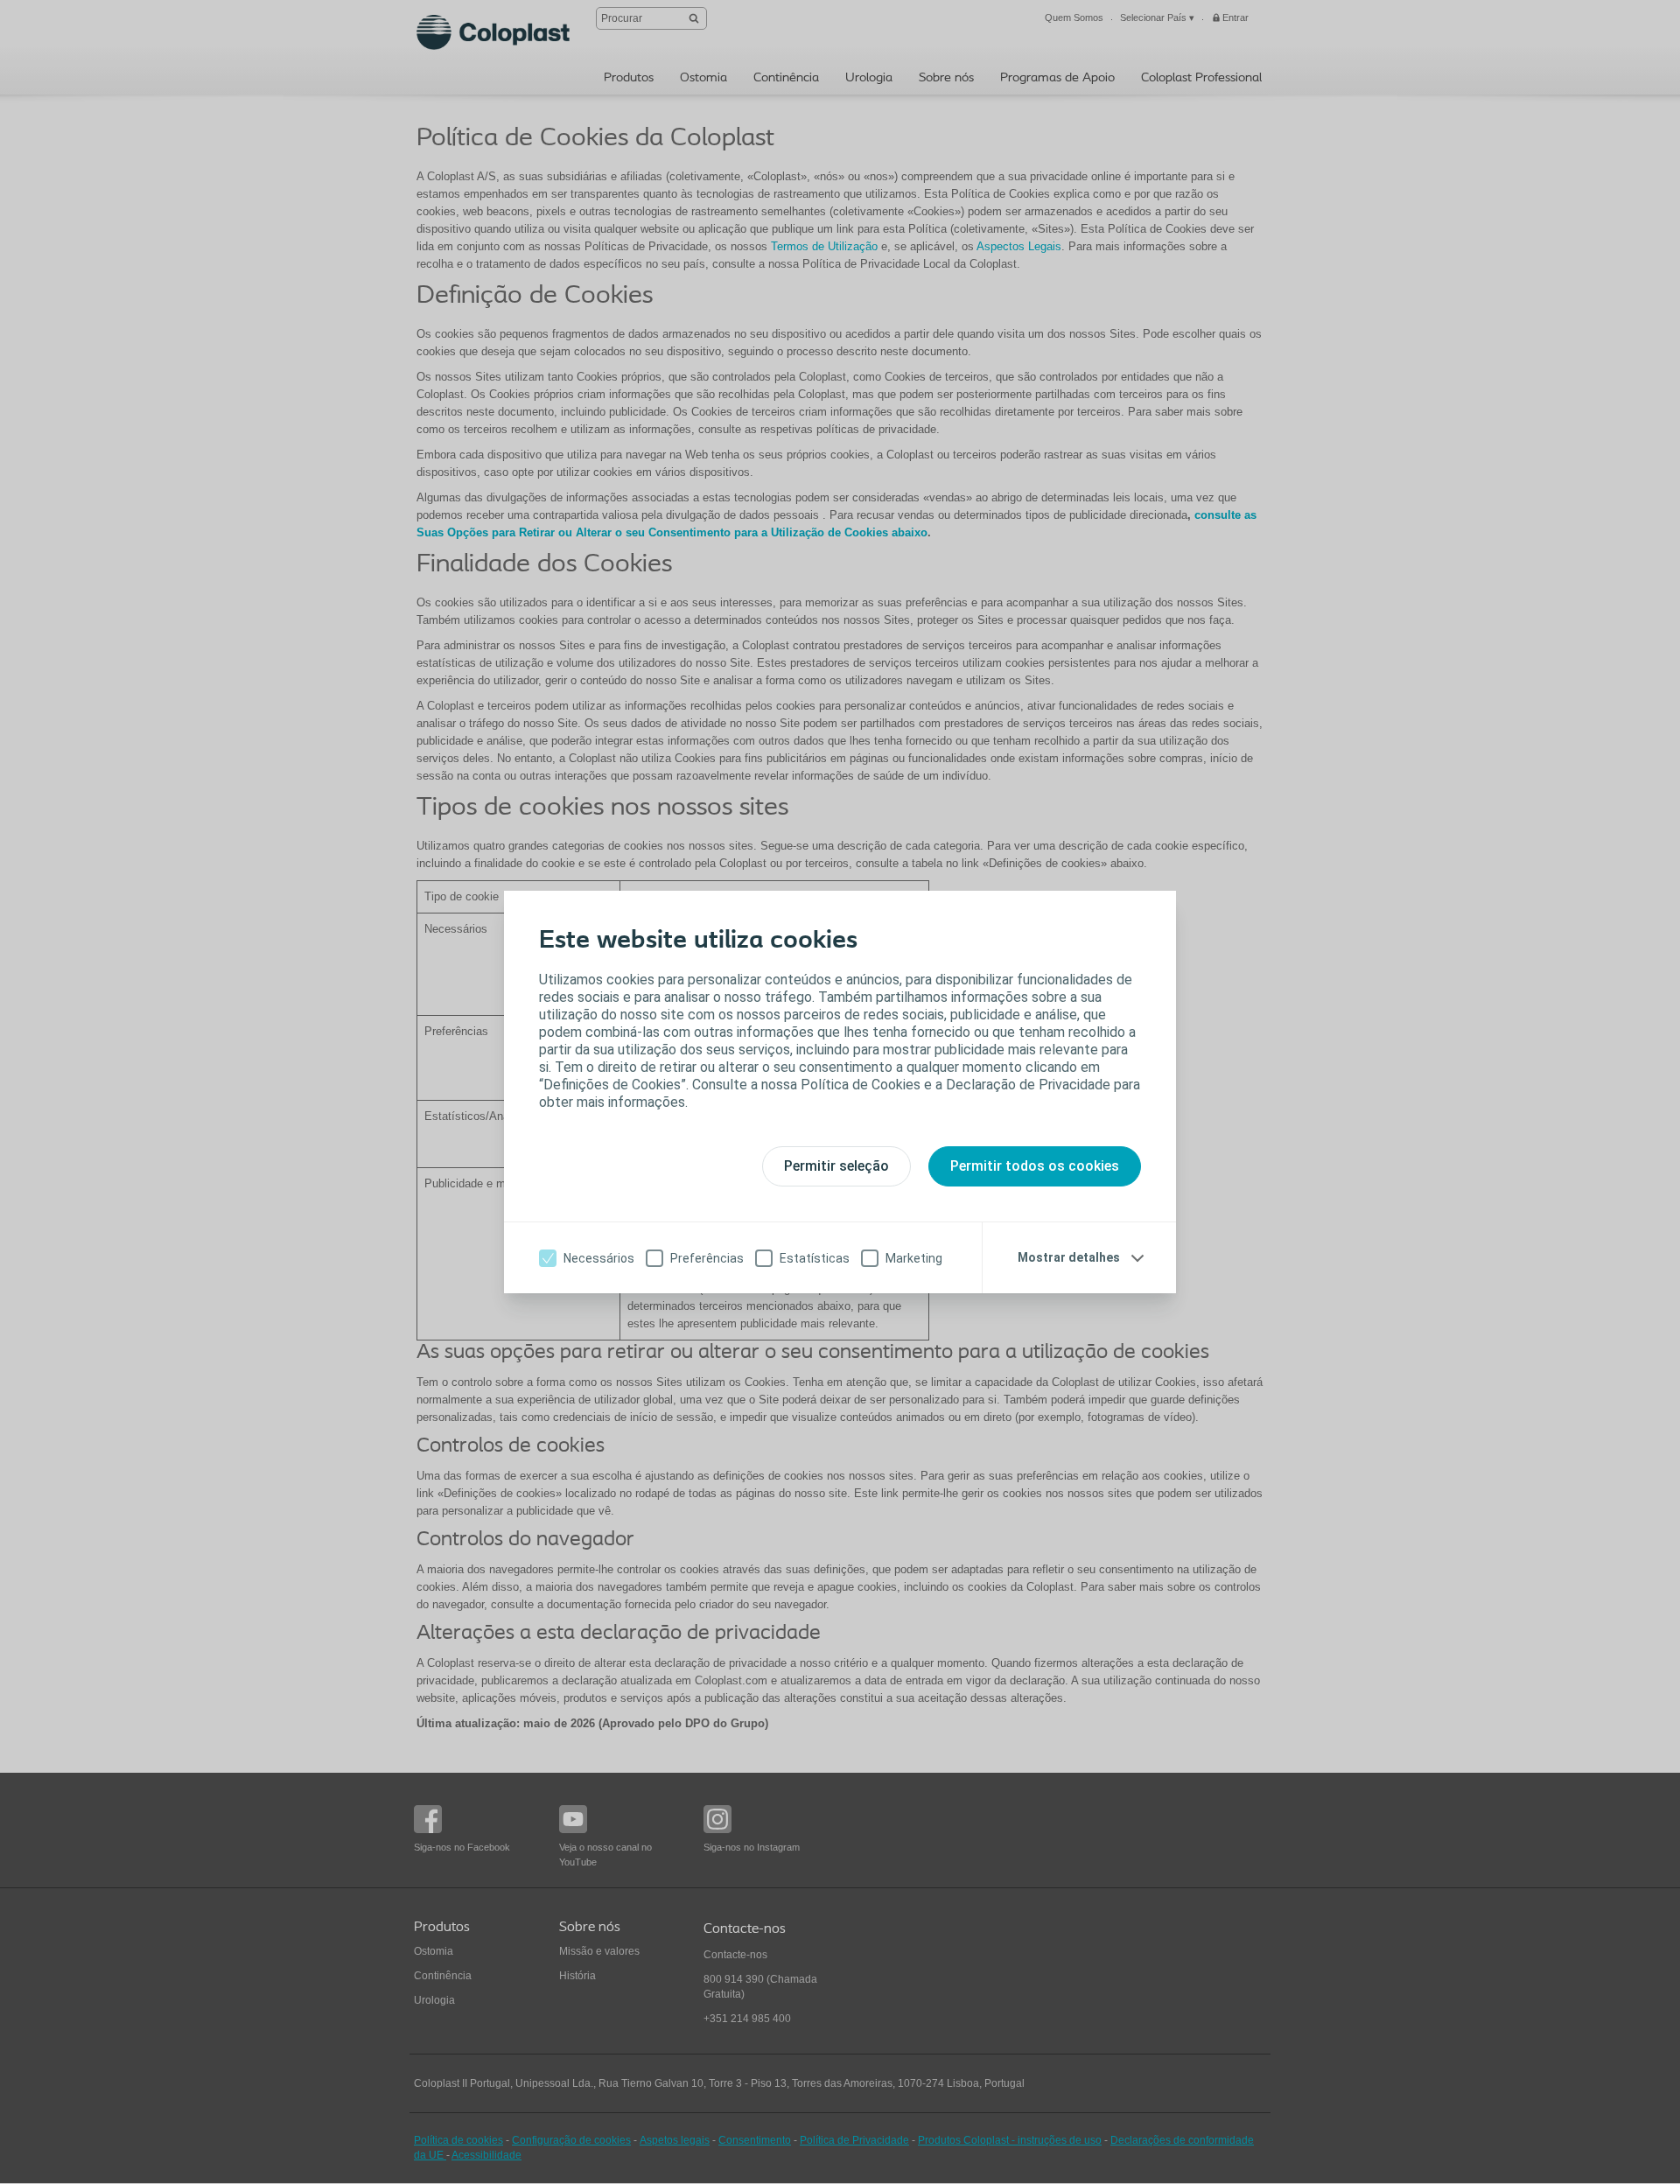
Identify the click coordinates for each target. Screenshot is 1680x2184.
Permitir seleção (836, 1166)
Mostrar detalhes (1069, 1257)
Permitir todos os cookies (1035, 1166)
